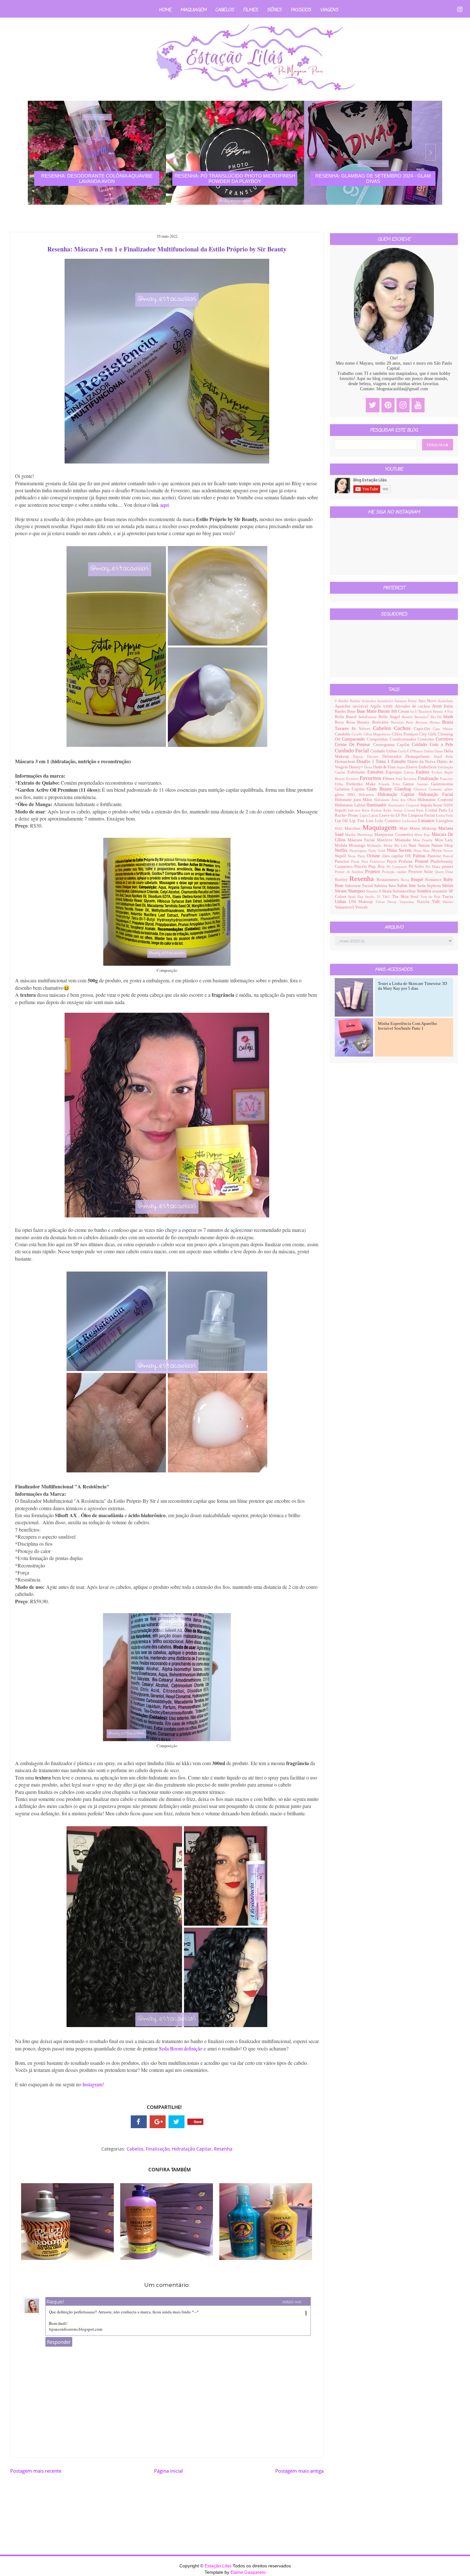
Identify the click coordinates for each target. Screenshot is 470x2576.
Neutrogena (359, 851)
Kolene (377, 810)
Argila (376, 706)
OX (409, 856)
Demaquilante (420, 757)
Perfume (407, 861)
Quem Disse (444, 872)
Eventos (353, 779)
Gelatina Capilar (351, 789)
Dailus (429, 751)
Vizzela (424, 902)
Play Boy (377, 867)
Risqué (418, 880)
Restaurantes (389, 880)
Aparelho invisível (352, 706)
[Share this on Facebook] (139, 2122)
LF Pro (402, 815)
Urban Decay (388, 902)
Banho (341, 711)
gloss (341, 795)
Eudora (424, 772)
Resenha (223, 2149)
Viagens (329, 10)
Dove (369, 767)
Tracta (448, 897)
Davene (375, 757)
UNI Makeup (362, 902)
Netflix (342, 850)
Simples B (374, 891)
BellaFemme (368, 717)
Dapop (360, 757)
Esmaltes (377, 772)
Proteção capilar (395, 872)
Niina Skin (422, 851)
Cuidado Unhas (384, 751)
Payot (393, 861)
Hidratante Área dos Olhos (396, 800)
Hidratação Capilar (192, 2149)
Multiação (375, 845)
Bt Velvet (362, 729)
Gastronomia (442, 784)
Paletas (420, 856)
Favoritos (371, 778)
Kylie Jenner (394, 810)
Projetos (374, 872)
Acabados (369, 701)
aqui (164, 505)
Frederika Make (362, 784)
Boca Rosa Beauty (353, 722)
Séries (274, 10)
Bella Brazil (347, 717)
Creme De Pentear (354, 745)
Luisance (427, 821)
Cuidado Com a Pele (432, 745)
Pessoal (423, 861)
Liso (371, 821)
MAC (340, 828)
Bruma (436, 722)
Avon (438, 706)
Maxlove (386, 840)
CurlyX (404, 751)
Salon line (407, 886)
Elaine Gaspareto (248, 2572)
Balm (448, 706)
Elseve (412, 767)
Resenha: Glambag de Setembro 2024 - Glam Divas (373, 178)
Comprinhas (378, 739)
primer (447, 867)
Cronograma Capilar (393, 745)
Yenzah (361, 907)
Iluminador (377, 805)
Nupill (341, 856)
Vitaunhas (408, 902)
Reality (342, 880)
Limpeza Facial (422, 815)
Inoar (438, 805)
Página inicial (168, 2471)
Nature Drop (442, 845)
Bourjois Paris (403, 722)
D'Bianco (417, 751)
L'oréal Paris (437, 810)
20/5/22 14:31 (292, 2302)
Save (198, 2122)
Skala (387, 891)
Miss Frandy (424, 840)
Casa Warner (443, 729)
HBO (353, 795)
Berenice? (423, 717)
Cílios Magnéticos (377, 734)
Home (165, 10)
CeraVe (358, 734)
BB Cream (401, 711)
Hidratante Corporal (435, 800)
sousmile (440, 891)
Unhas (342, 902)
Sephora (435, 886)
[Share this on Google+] (158, 2122)
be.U (415, 711)
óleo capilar (394, 856)
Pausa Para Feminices (369, 861)
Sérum (341, 891)
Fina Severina (407, 779)
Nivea (437, 851)
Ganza (410, 784)
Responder (59, 2342)
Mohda (342, 845)
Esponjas (395, 772)
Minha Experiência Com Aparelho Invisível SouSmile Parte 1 (407, 1026)
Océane (374, 856)
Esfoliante (357, 772)
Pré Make (434, 867)
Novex (448, 851)
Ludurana (410, 821)
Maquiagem (193, 10)
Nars (413, 845)
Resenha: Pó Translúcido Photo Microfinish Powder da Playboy (235, 178)
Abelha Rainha (350, 701)
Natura (425, 845)
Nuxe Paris (357, 856)
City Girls (428, 734)
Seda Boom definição (181, 2048)
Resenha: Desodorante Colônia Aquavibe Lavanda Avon (97, 178)
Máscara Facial (362, 840)
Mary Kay (423, 835)
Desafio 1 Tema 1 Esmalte (382, 761)
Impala (427, 805)
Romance (434, 880)
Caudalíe (343, 734)
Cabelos (225, 10)
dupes (401, 767)
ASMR (389, 706)
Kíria (366, 810)
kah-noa (355, 810)
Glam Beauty (381, 789)
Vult (437, 902)
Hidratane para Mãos (354, 800)
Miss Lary (444, 840)
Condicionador (404, 739)
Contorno (427, 739)
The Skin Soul (406, 897)
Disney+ (356, 767)
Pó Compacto (398, 867)
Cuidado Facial (352, 751)
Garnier (424, 784)
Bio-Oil (437, 717)
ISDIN (448, 805)
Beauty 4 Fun (443, 711)
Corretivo (444, 739)
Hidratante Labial (351, 805)
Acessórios (386, 701)
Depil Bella (444, 757)
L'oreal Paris (415, 810)
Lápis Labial (369, 815)
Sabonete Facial (360, 886)
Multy (389, 845)
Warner (448, 902)
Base (352, 711)
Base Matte (368, 711)
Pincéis (361, 867)
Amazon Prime (406, 701)
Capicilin (423, 729)
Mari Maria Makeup (419, 828)
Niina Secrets (400, 850)
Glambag (404, 789)
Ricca (406, 880)
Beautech (426, 711)
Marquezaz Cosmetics (394, 835)
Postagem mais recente (36, 2471)
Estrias (410, 772)
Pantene (435, 856)
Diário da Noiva (422, 762)
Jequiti (341, 810)
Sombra (425, 891)
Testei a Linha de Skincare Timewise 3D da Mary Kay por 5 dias (412, 986)
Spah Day (357, 897)
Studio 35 (374, 897)
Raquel (55, 2302)
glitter (449, 789)
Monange (358, 845)
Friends (386, 784)
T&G (387, 897)
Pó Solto (417, 867)
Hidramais (368, 795)
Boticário (382, 722)
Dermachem (346, 762)
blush (448, 717)
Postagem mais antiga (299, 2471)
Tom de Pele (431, 897)
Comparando (354, 739)
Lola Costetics (389, 821)
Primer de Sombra (350, 872)
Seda (422, 886)
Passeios (301, 10)
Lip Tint (358, 821)
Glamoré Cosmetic (429, 789)
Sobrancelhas (405, 891)
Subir (454, 2565)
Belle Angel (390, 717)
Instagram (92, 2084)
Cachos (404, 728)
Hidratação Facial (436, 794)
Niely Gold (378, 851)
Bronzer (423, 722)
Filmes (251, 10)
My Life (402, 845)
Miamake (404, 840)
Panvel (448, 856)
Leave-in (387, 815)
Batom (384, 711)
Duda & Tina (385, 767)
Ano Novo (428, 701)
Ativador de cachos (414, 706)
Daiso (439, 751)
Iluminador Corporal (404, 805)
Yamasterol (345, 907)
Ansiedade (445, 701)
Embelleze (428, 767)
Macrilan (353, 828)
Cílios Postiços (405, 734)
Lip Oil (342, 821)
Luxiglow (445, 821)
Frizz (398, 784)
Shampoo (357, 891)
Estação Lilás (219, 2566)
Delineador (394, 757)
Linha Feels (445, 815)
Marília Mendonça (360, 835)
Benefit (408, 717)
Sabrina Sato (386, 886)
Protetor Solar (421, 872)
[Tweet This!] (176, 2122)
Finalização (158, 2149)
